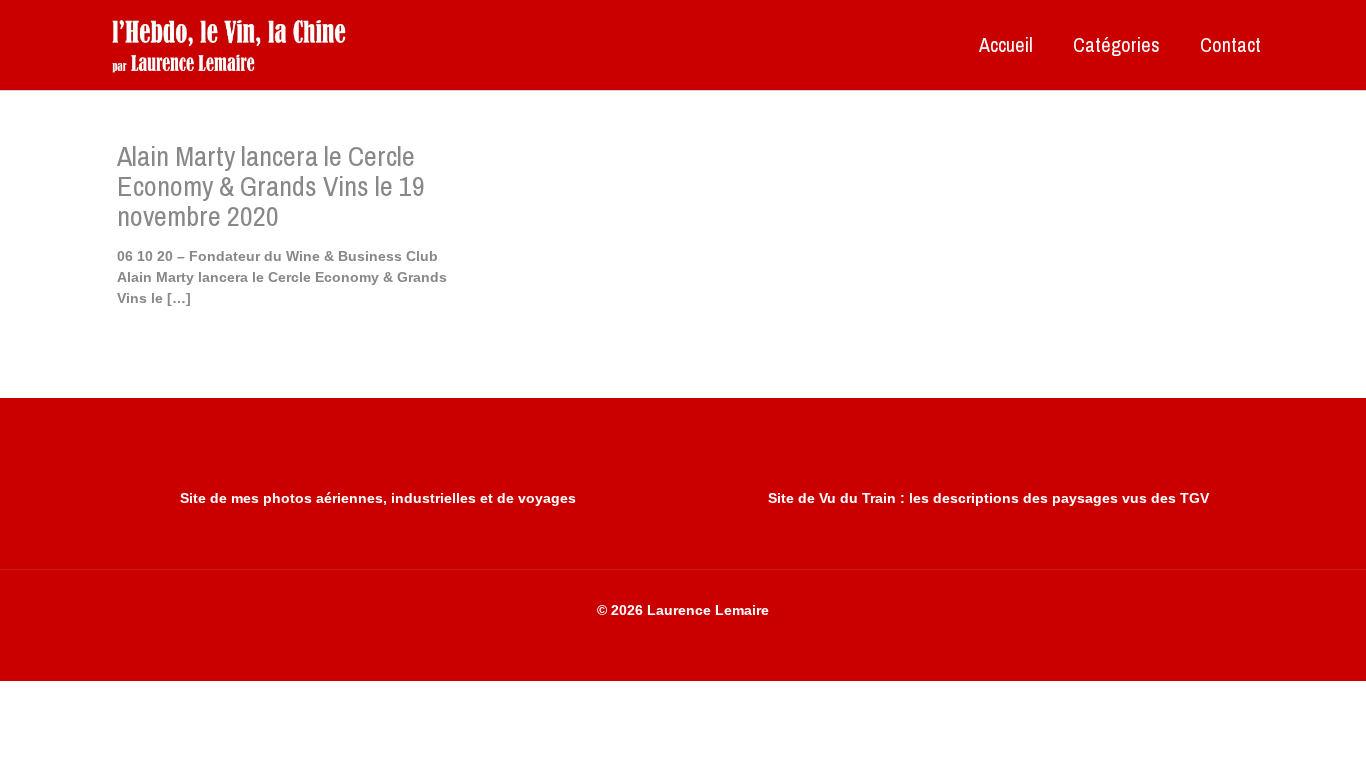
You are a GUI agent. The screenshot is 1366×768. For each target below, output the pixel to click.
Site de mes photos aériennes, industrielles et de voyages (378, 498)
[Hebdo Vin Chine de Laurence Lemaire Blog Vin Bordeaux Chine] (228, 45)
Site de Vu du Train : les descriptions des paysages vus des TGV (988, 498)
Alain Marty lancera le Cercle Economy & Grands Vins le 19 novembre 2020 (271, 186)
